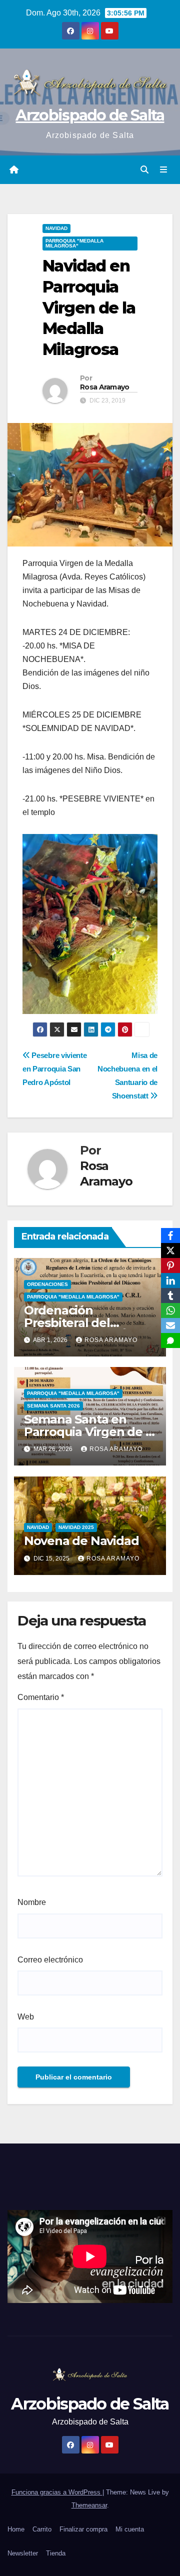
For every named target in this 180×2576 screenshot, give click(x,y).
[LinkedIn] (170, 1280)
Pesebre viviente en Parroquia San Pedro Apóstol (54, 1069)
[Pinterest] (170, 1265)
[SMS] (170, 1340)
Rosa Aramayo (105, 387)
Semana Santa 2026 (53, 1406)
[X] (170, 1250)
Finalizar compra (83, 2529)
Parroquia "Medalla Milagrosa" (74, 243)
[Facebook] (170, 1235)
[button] (144, 170)
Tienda (56, 2553)
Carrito (42, 2529)
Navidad (56, 228)
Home (16, 2529)
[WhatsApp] (170, 1310)
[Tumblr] (170, 1295)
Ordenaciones (47, 1284)
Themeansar (89, 2505)
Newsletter (23, 2553)
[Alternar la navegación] (164, 170)
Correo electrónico (50, 1960)
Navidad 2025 (76, 1527)
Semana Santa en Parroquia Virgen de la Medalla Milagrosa (90, 1432)
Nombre (32, 1902)
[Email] (170, 1325)
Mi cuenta (130, 2529)
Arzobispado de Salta (90, 115)
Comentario (41, 1697)
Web (26, 2017)
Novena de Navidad (81, 1541)
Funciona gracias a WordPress (57, 2492)
